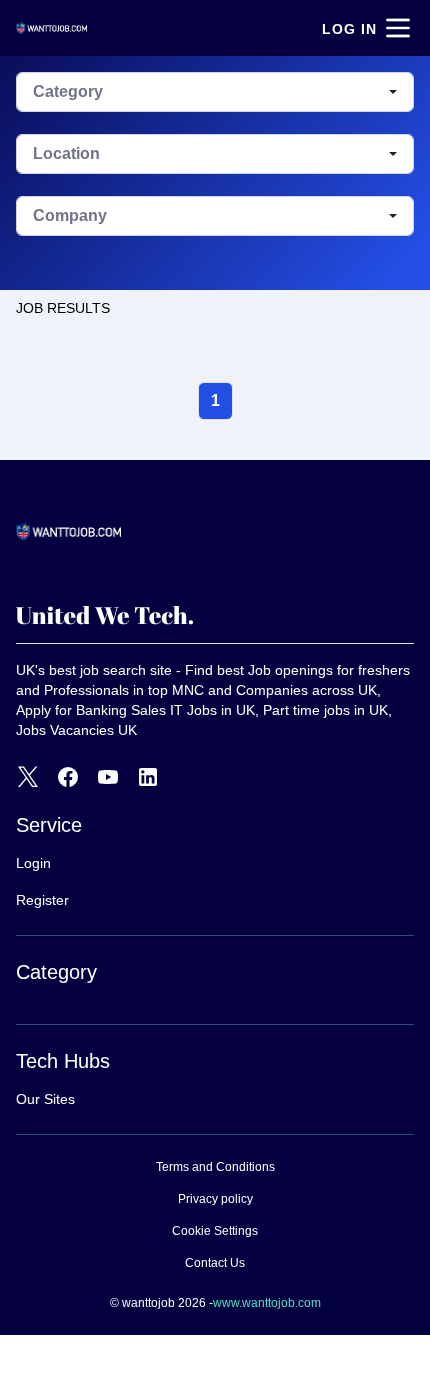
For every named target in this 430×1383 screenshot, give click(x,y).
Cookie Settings (215, 1231)
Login (33, 863)
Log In (349, 29)
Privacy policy (215, 1199)
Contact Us (215, 1263)
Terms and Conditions (215, 1167)
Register (42, 900)
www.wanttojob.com (267, 1303)
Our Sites (45, 1099)
